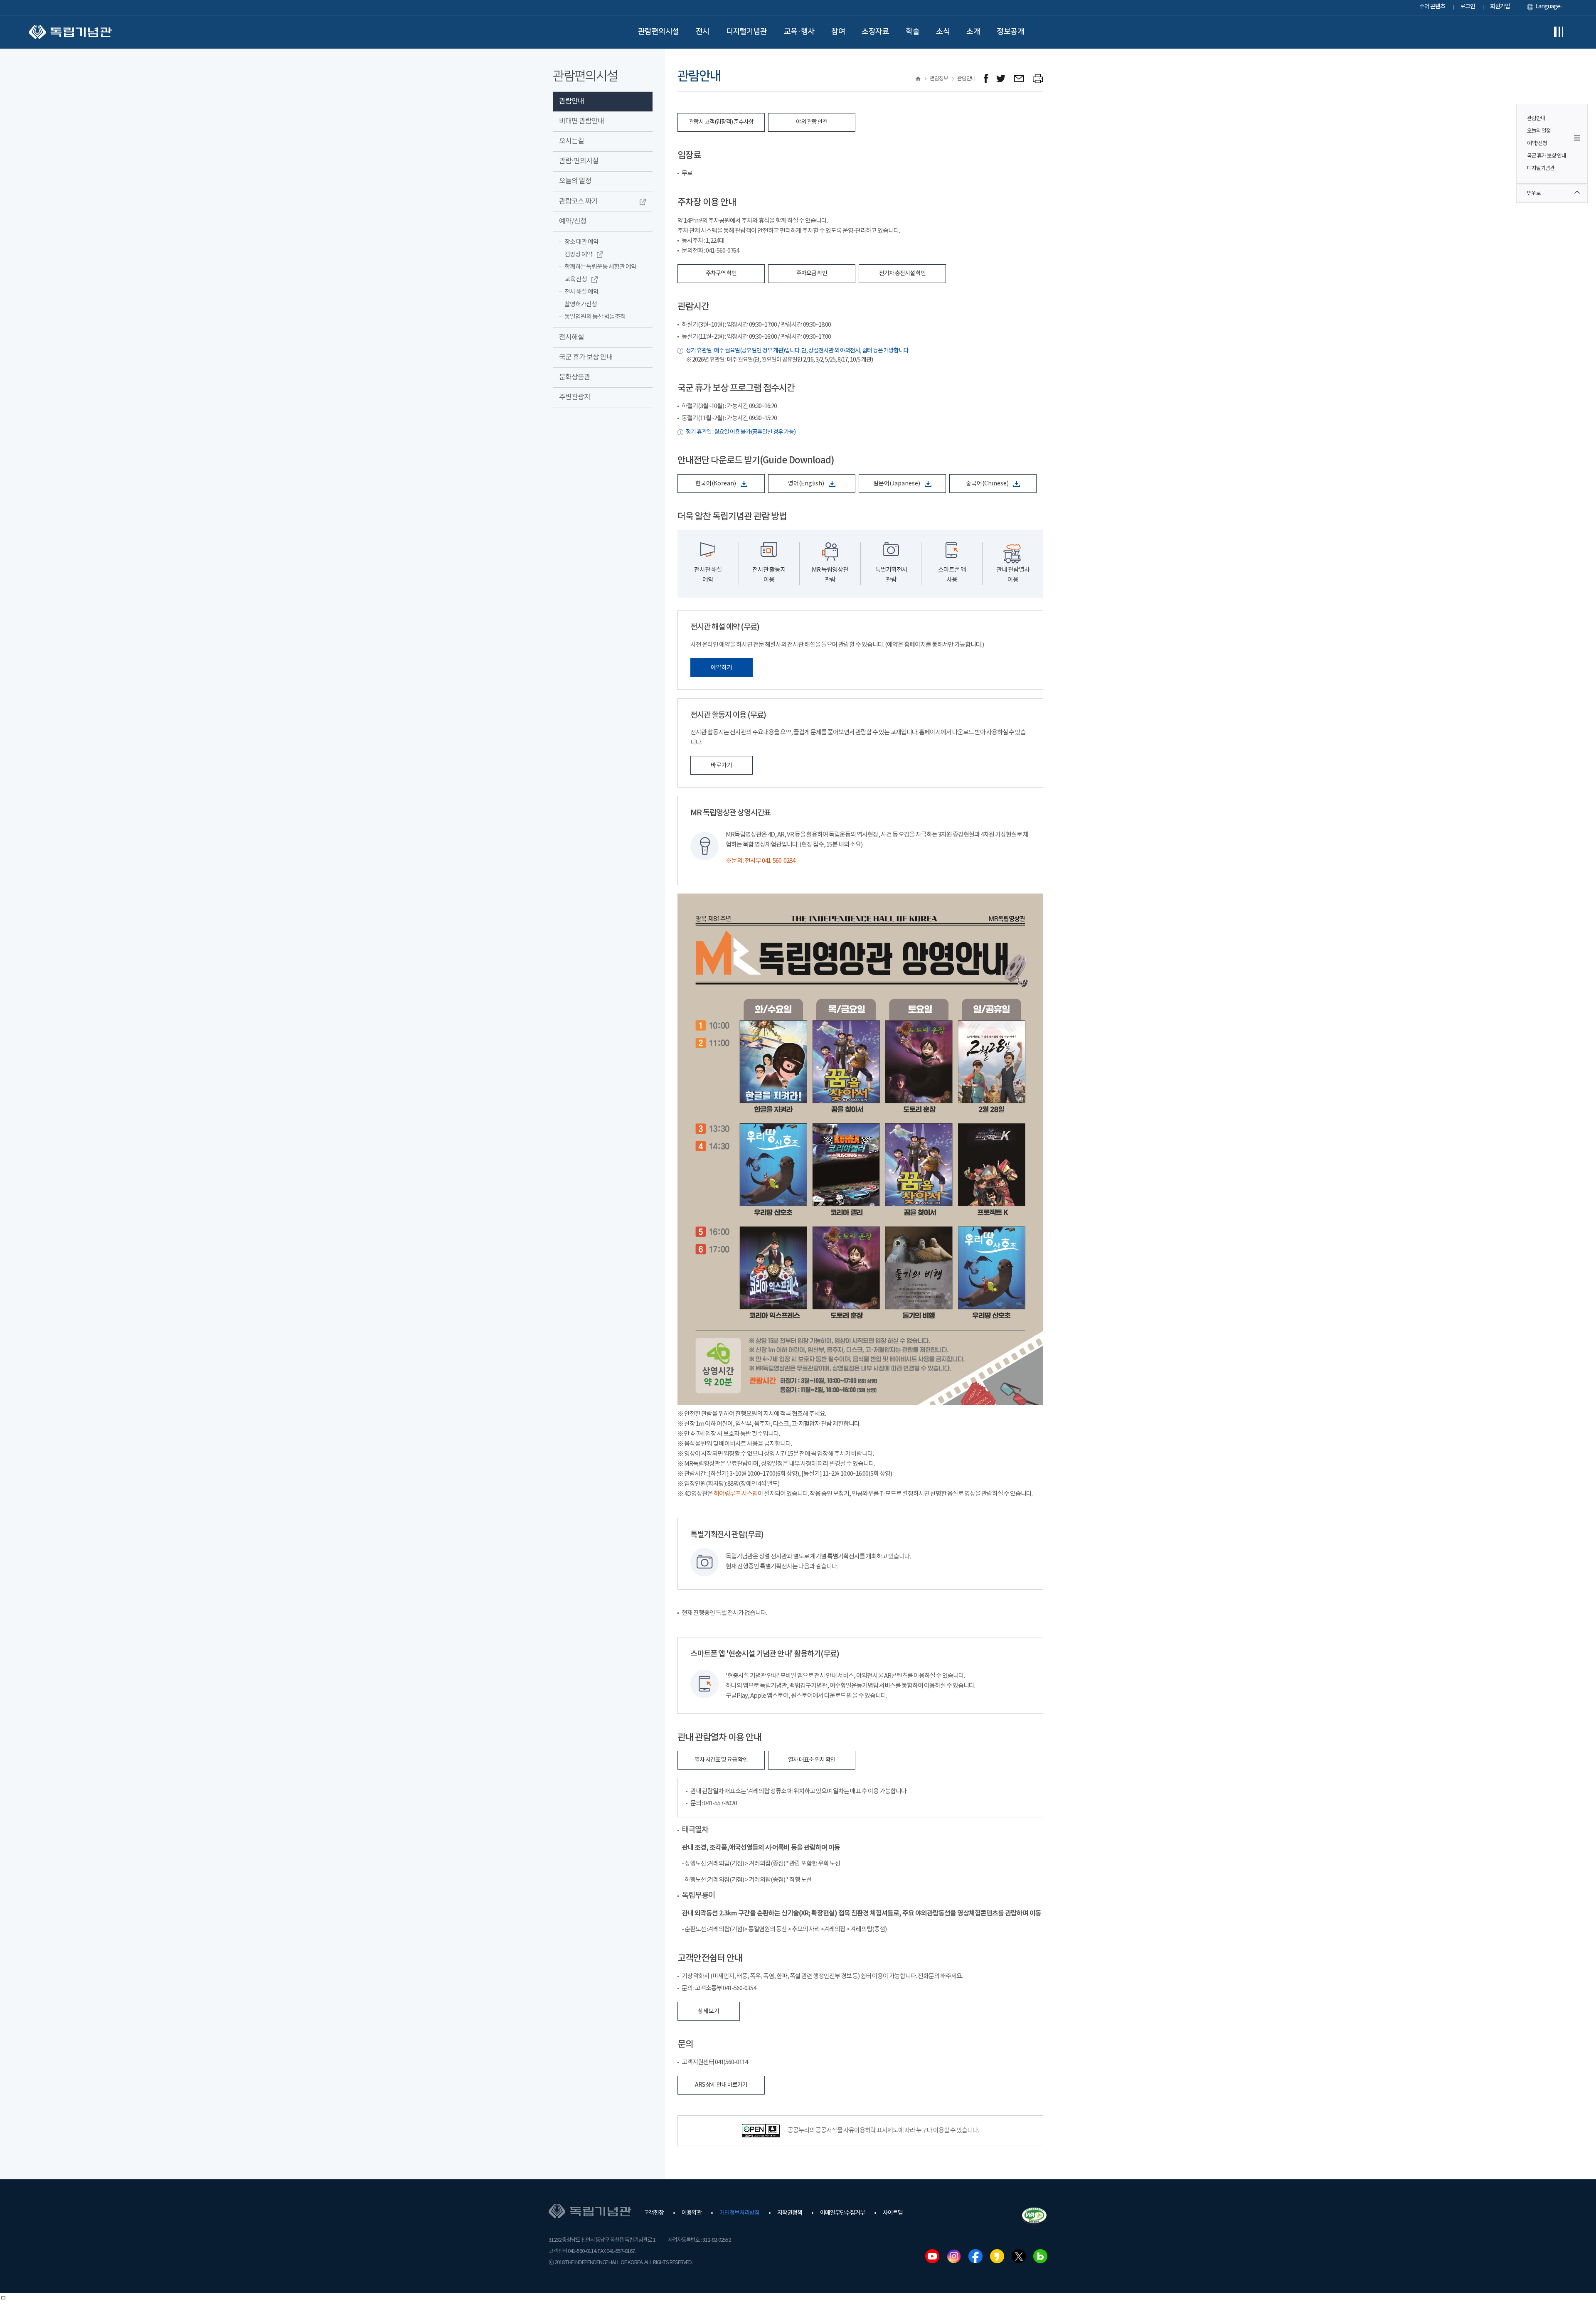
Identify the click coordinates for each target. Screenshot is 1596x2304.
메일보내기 (1019, 79)
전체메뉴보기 (1559, 32)
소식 (943, 32)
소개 (973, 32)
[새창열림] (986, 79)
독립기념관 (70, 32)
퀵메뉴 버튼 (1577, 138)
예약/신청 (1537, 144)
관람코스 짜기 (578, 202)
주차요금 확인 (812, 273)
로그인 (1468, 7)
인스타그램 (954, 2256)
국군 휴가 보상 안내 (1547, 156)
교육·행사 (799, 32)
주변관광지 (575, 397)
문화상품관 (575, 377)
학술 (913, 32)
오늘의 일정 (1539, 131)
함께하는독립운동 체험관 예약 (600, 267)
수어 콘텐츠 (1432, 7)
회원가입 (1500, 7)
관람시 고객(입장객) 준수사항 (721, 122)
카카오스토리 (997, 2256)
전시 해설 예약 (581, 292)
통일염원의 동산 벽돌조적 (595, 317)
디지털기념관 (747, 32)
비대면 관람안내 (581, 121)
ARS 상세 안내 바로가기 (721, 2085)
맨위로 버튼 (1577, 194)
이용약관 (692, 2213)
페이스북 (975, 2256)
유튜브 (932, 2256)
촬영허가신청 (581, 304)
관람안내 (1536, 119)
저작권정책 (790, 2213)
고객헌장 (654, 2213)
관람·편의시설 (579, 161)
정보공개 (1010, 32)
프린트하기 (1038, 79)
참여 (838, 32)
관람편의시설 (659, 32)
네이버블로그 (1040, 2256)
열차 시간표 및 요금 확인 (721, 1760)
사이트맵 (893, 2213)
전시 (703, 32)
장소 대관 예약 (581, 242)
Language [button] (1548, 7)
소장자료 (875, 32)
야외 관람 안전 (812, 122)
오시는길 (571, 141)
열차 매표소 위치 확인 (812, 1760)
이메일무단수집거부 (842, 2213)
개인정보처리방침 (739, 2213)
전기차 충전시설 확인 (902, 273)
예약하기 (722, 668)
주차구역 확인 (721, 273)
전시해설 (571, 337)
